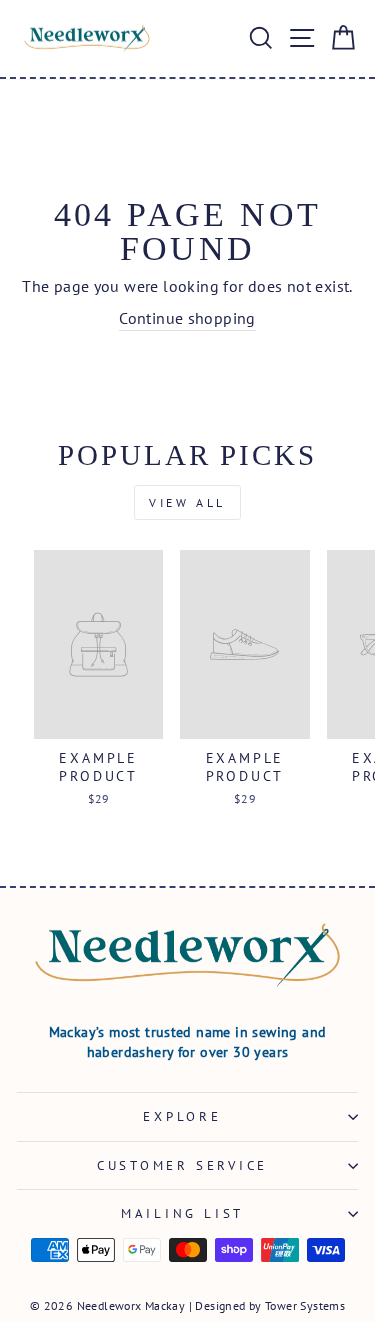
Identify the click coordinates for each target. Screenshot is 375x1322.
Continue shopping (187, 318)
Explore (182, 1116)
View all (187, 502)
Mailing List (182, 1213)
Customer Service (182, 1165)
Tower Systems (305, 1305)
